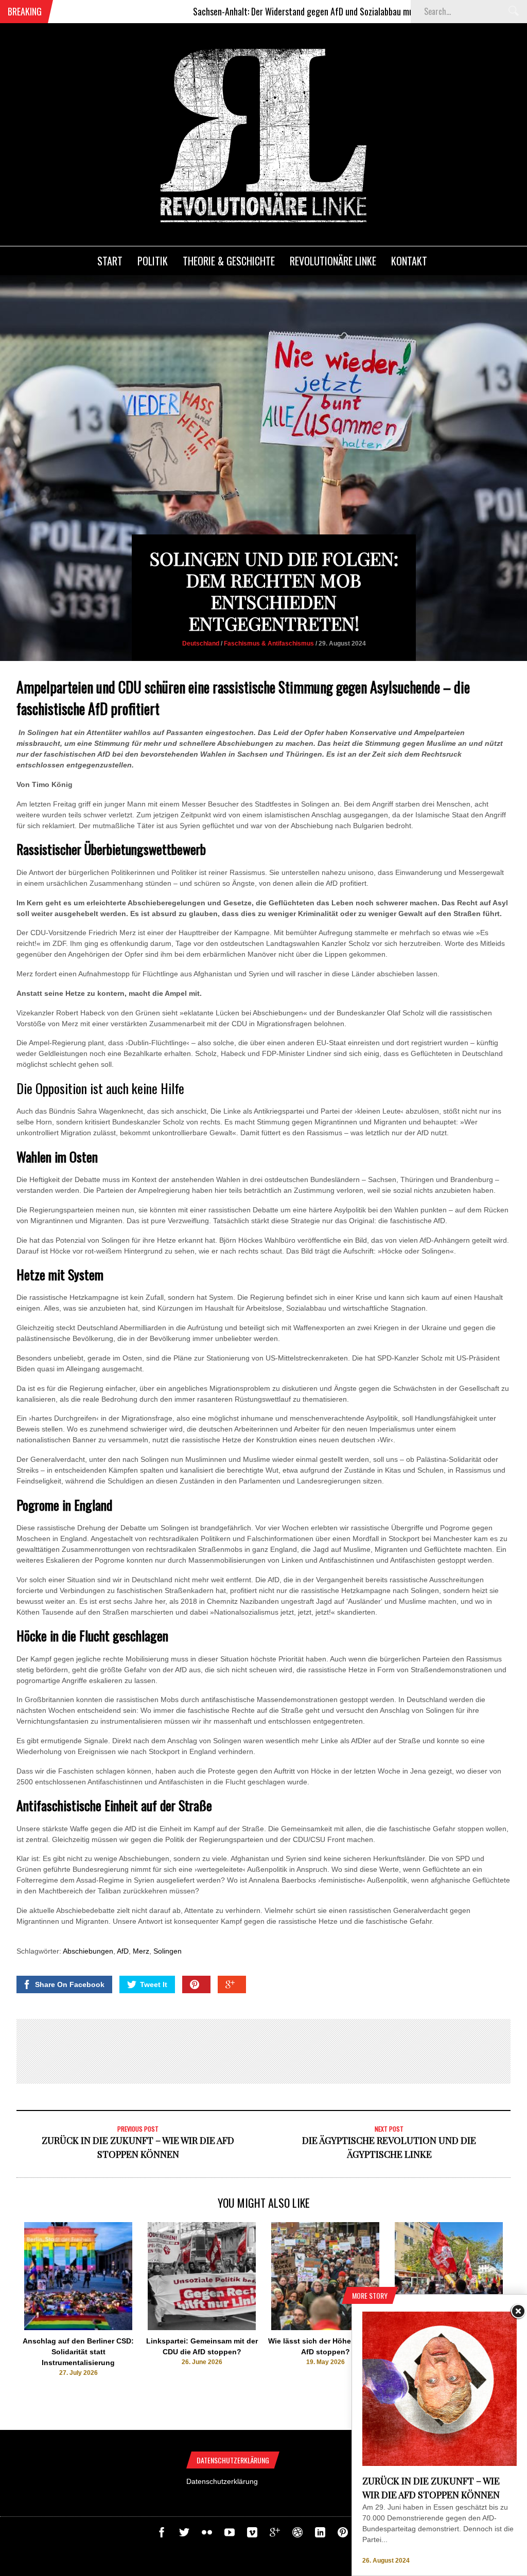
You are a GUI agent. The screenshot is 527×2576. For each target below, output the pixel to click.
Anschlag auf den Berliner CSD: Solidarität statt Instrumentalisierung (78, 2352)
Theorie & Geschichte (229, 261)
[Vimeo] (252, 2535)
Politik (153, 261)
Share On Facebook (70, 1984)
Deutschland (201, 643)
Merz (141, 1951)
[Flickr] (207, 2535)
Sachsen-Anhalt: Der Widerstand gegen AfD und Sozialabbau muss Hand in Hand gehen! (285, 11)
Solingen (168, 1951)
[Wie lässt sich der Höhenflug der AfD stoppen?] (325, 2328)
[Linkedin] (320, 2535)
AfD (123, 1951)
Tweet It (154, 1984)
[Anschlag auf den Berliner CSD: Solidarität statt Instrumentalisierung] (78, 2328)
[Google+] (275, 2535)
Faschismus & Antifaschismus (269, 643)
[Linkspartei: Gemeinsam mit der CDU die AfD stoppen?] (202, 2328)
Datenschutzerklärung (222, 2481)
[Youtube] (230, 2535)
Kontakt (409, 261)
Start (110, 261)
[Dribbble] (297, 2535)
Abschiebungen (88, 1951)
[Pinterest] (343, 2535)
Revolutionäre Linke (333, 261)
